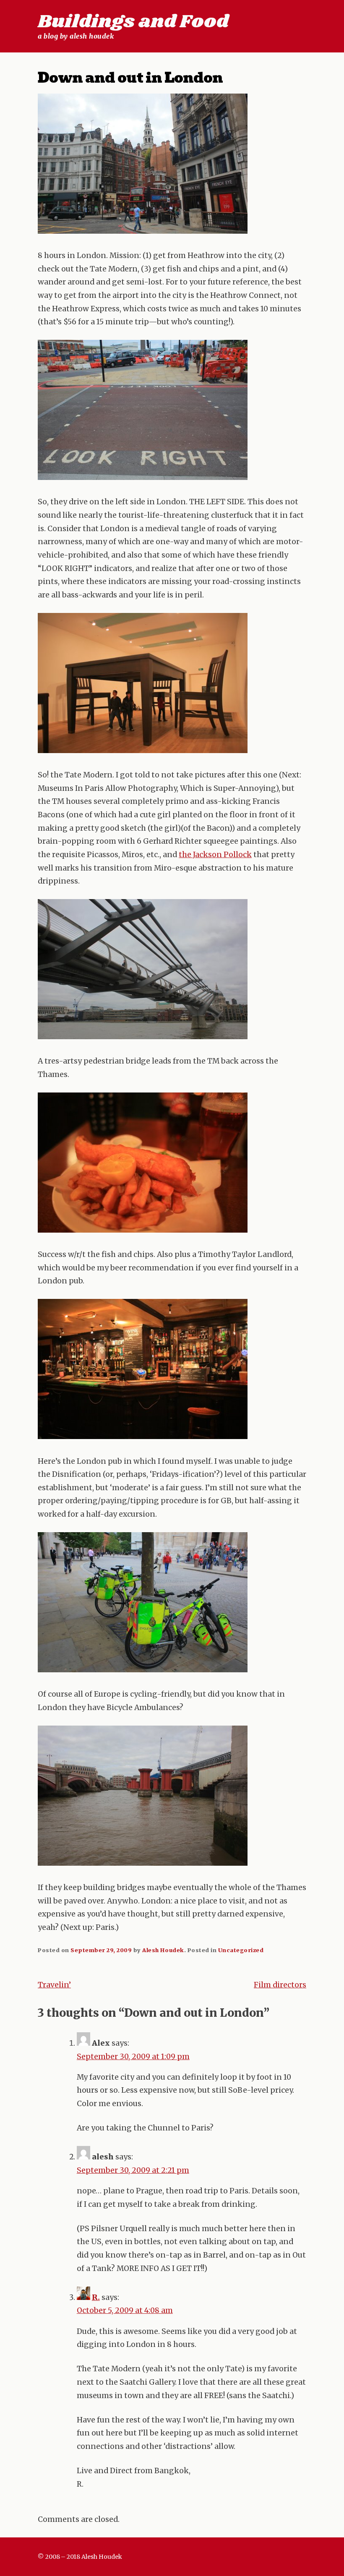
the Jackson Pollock (215, 855)
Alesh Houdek (163, 1950)
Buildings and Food (133, 22)
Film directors (280, 1985)
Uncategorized (241, 1950)
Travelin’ (54, 1985)
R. (96, 2297)
